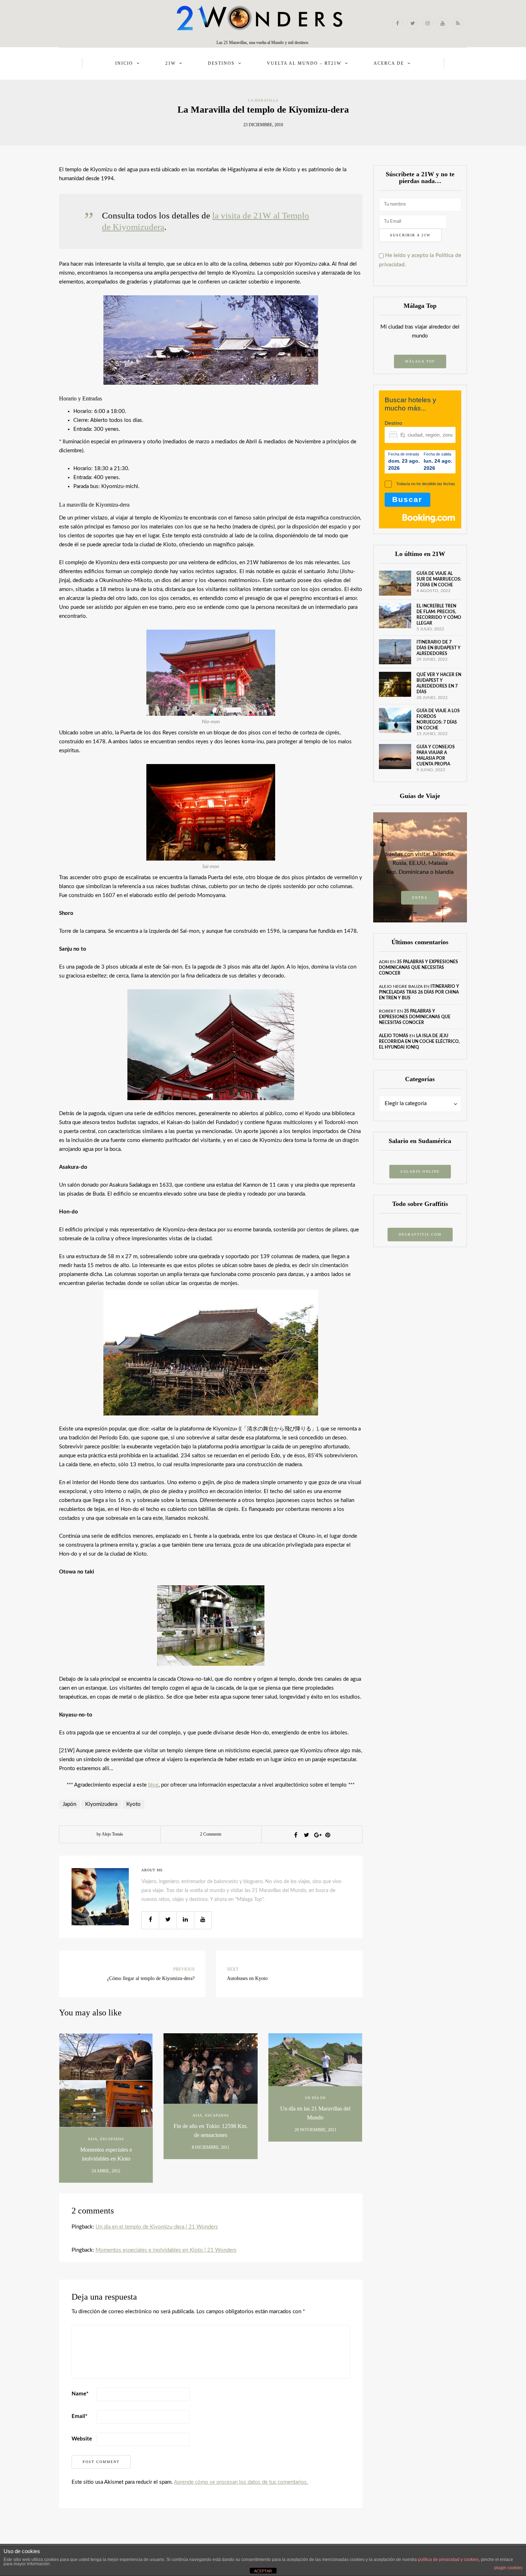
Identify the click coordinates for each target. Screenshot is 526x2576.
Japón (69, 1804)
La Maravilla (263, 100)
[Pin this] (328, 1835)
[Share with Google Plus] (317, 1835)
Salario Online (420, 1171)
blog (153, 1785)
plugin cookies (508, 2568)
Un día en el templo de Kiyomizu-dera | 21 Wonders (157, 2227)
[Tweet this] (306, 1835)
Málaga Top (420, 361)
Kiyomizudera (101, 1804)
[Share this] (296, 1835)
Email (79, 2416)
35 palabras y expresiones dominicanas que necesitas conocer (418, 967)
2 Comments (211, 1834)
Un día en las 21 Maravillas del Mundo (315, 2113)
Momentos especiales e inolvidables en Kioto (106, 2154)
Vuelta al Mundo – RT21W (304, 63)
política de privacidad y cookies (448, 2560)
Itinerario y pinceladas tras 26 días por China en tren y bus (419, 992)
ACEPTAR (263, 2571)
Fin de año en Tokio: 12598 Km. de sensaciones (211, 2131)
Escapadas (112, 2139)
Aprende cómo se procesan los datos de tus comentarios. (241, 2482)
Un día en (315, 2098)
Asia (92, 2139)
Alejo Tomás (394, 1036)
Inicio (124, 63)
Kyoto (133, 1804)
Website (82, 2439)
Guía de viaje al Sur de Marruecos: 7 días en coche (439, 579)
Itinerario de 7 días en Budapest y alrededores (439, 648)
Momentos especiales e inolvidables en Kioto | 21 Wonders (166, 2250)
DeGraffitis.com (420, 1234)
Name (80, 2394)
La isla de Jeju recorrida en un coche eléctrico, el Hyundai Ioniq (419, 1041)
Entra (420, 898)
